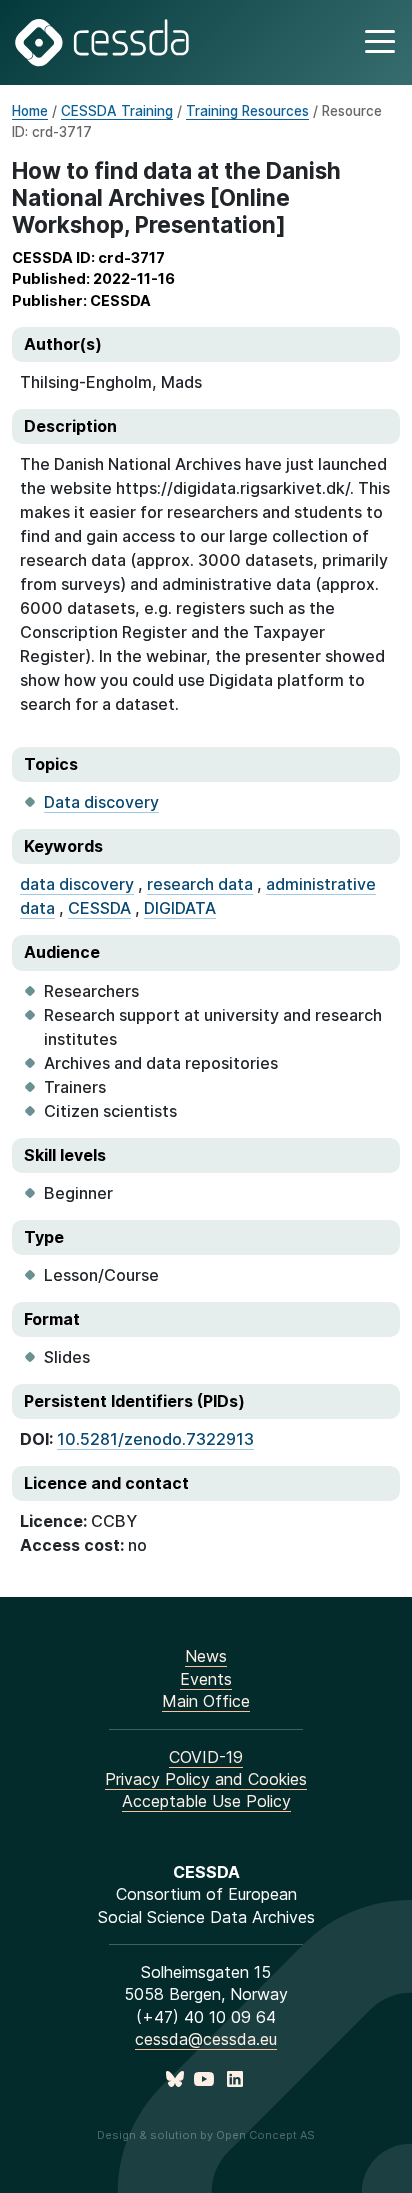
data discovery (77, 884)
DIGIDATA (180, 908)
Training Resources (247, 111)
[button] (377, 42)
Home (30, 111)
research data (200, 884)
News (206, 1656)
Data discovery (101, 802)
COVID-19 (206, 1757)
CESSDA (99, 908)
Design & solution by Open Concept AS (206, 2135)
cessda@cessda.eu (206, 2039)
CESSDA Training (117, 111)
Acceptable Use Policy (206, 1801)
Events (206, 1679)
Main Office (206, 1701)
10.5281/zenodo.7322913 (155, 1439)
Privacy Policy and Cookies (206, 1779)
